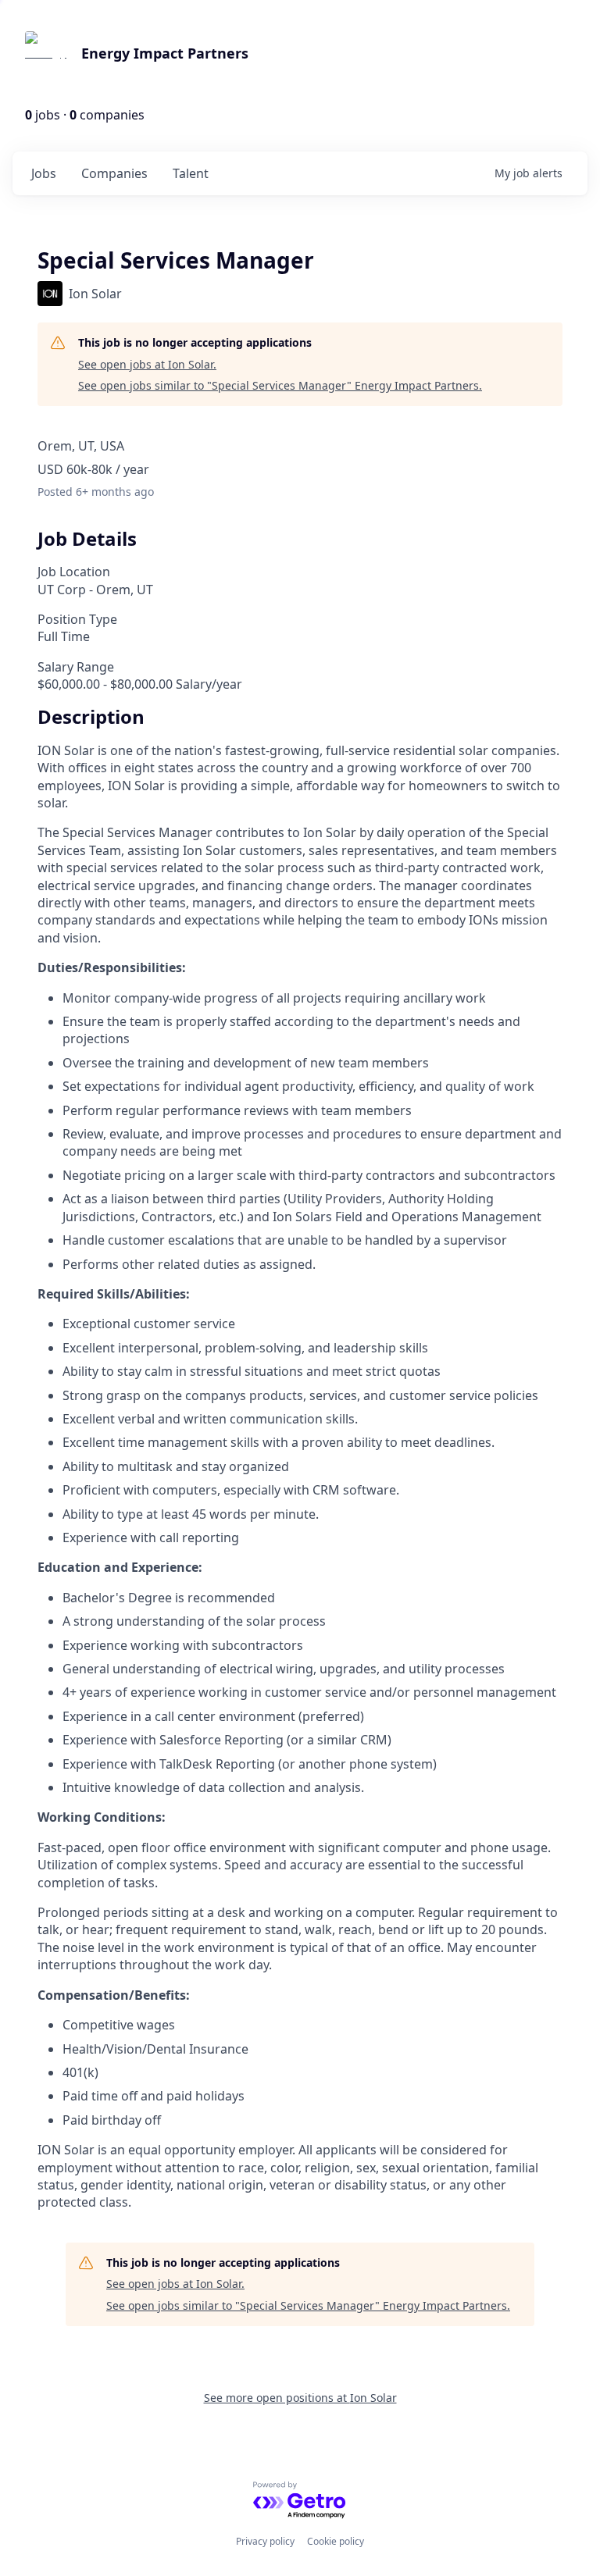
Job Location (74, 572)
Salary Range (76, 667)
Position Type (77, 619)
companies (114, 173)
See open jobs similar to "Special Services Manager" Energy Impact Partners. (280, 385)
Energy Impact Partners (165, 53)
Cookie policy (336, 2541)
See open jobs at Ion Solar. (147, 364)
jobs (44, 173)
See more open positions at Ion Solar (300, 2398)
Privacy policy (265, 2541)
